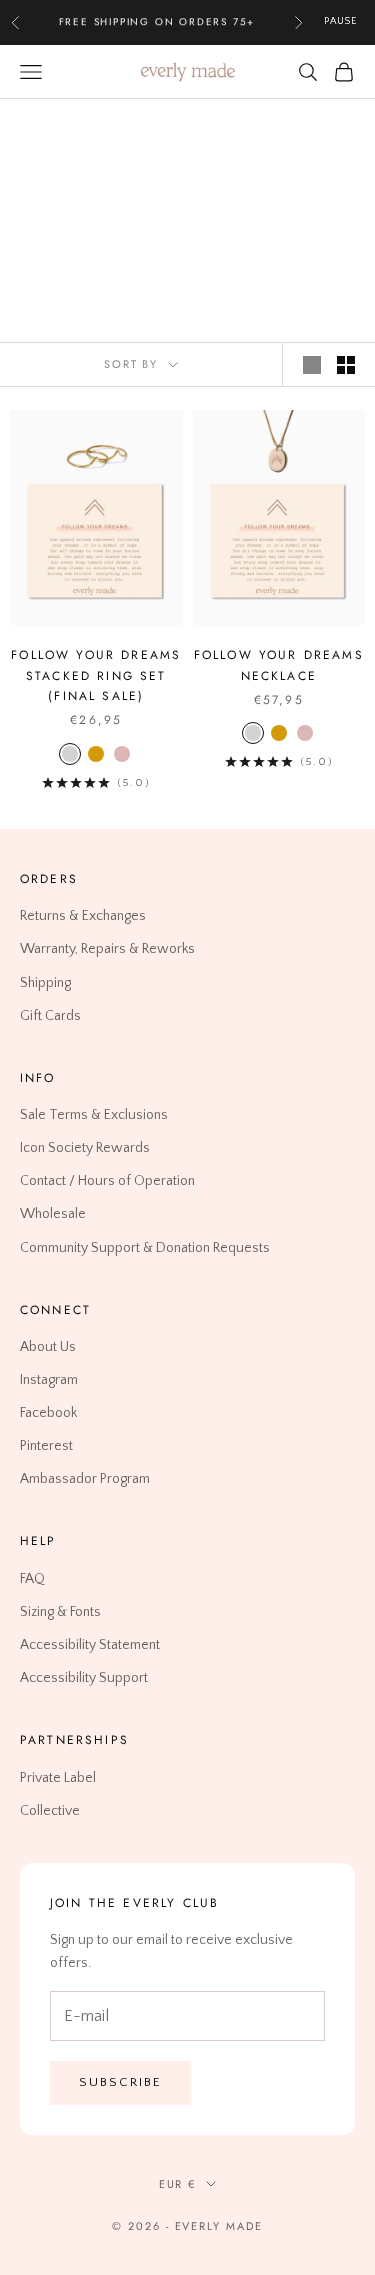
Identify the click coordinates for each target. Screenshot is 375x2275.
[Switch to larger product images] (312, 365)
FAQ (32, 1579)
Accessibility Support (84, 1678)
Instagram (49, 1380)
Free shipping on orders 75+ (157, 21)
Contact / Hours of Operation (107, 1181)
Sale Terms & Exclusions (94, 1115)
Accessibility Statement (90, 1645)
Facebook (48, 1413)
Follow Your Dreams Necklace (279, 665)
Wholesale (53, 1214)
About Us (48, 1347)
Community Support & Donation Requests (145, 1247)
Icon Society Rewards (85, 1148)
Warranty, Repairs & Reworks (107, 949)
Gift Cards (50, 1015)
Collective (50, 1811)
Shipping (45, 982)
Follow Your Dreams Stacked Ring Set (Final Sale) (96, 675)
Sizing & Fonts (60, 1612)
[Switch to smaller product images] (346, 365)
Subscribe (120, 2082)
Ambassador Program (85, 1479)
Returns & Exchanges (83, 916)
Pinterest (46, 1446)
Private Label (58, 1777)
